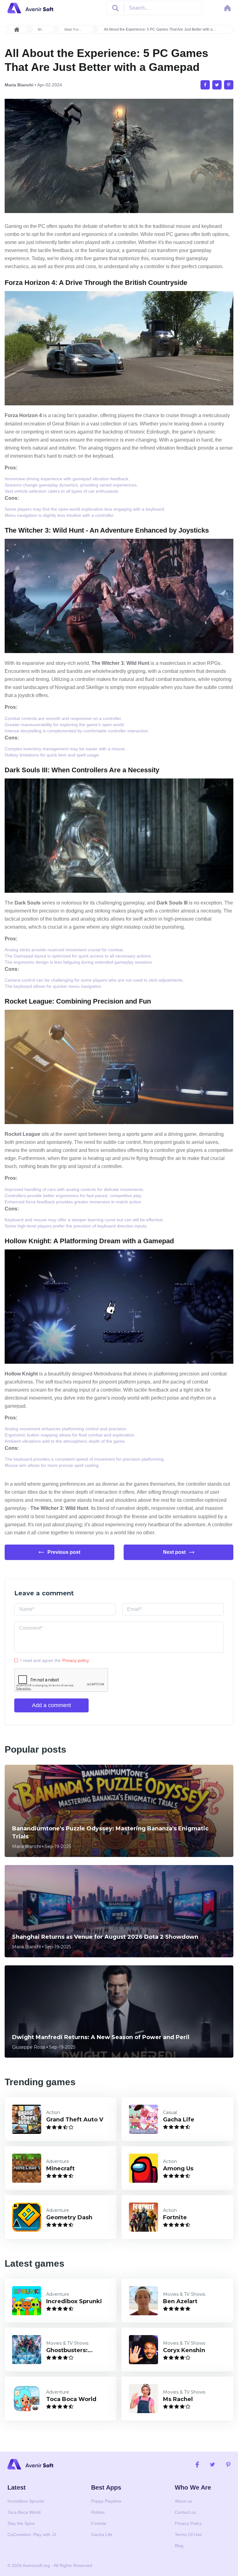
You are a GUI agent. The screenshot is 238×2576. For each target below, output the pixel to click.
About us (183, 2501)
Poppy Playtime (106, 2501)
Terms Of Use (188, 2535)
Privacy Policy (188, 2523)
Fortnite (99, 2523)
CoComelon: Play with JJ (32, 2535)
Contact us (185, 2512)
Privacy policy (76, 1660)
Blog (41, 30)
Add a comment (51, 1705)
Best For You (72, 30)
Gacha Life (102, 2535)
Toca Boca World (24, 2512)
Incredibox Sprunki (26, 2501)
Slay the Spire (21, 2523)
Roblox (98, 2512)
